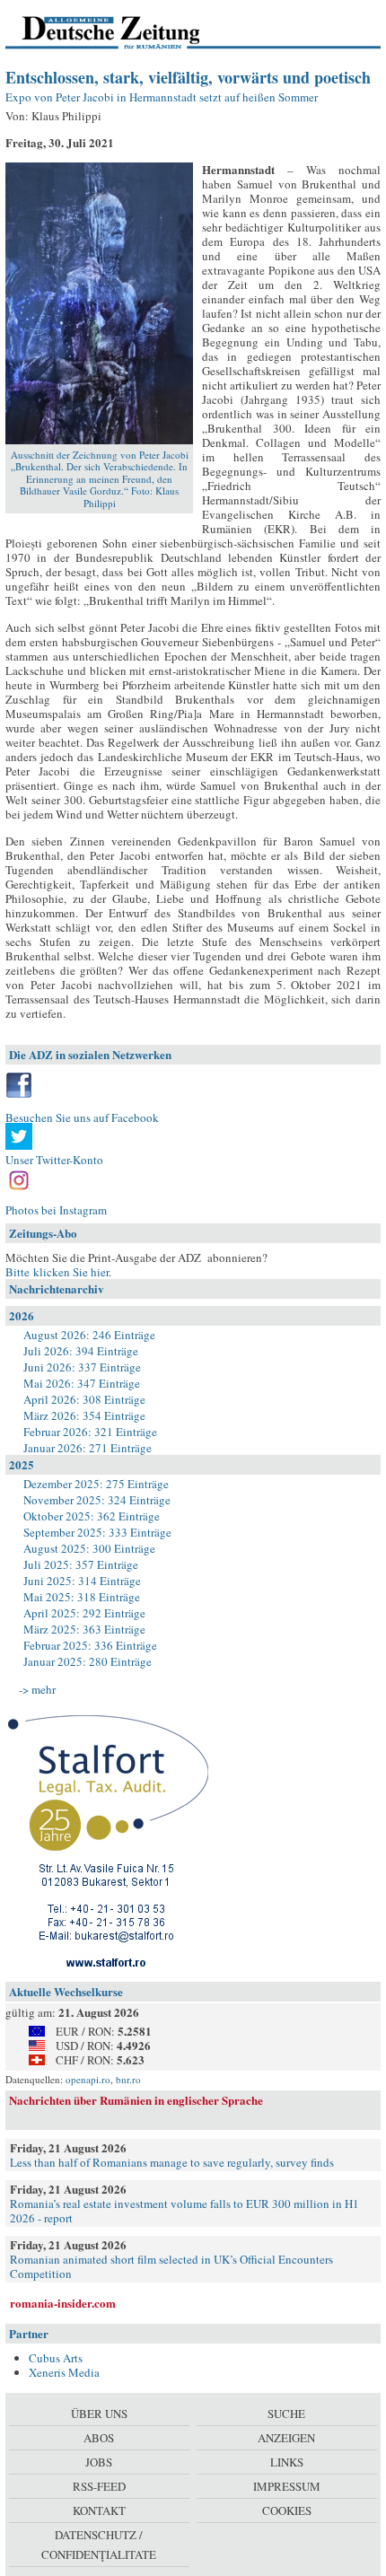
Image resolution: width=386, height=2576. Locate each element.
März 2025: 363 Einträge (84, 1629)
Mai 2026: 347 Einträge (82, 1383)
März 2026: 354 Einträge (84, 1415)
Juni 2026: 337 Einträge (82, 1367)
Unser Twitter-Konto (54, 1160)
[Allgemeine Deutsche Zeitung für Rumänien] (129, 31)
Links (287, 2462)
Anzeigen (286, 2438)
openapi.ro (88, 2079)
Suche (286, 2414)
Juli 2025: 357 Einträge (81, 1564)
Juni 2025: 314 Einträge (82, 1581)
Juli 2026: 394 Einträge (81, 1351)
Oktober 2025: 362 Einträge (92, 1516)
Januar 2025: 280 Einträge (88, 1661)
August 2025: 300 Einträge (89, 1548)
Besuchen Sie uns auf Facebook (82, 1117)
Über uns (99, 2414)
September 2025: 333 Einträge (97, 1532)
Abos (99, 2438)
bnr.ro (128, 2079)
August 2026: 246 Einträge (89, 1335)
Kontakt (99, 2510)
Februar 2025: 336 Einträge (90, 1645)
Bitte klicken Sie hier (57, 1272)
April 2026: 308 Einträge (84, 1399)
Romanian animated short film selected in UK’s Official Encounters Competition (171, 2266)
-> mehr (37, 1689)
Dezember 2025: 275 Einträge (96, 1484)
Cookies (287, 2510)
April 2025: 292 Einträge (84, 1613)
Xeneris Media (64, 2372)
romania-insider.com (63, 2303)
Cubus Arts (56, 2358)
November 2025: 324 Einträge (97, 1500)
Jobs (99, 2462)
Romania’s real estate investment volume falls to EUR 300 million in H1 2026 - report (184, 2211)
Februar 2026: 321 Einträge (90, 1432)
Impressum (287, 2486)
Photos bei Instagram (56, 1210)
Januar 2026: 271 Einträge (88, 1448)
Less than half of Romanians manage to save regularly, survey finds (172, 2162)
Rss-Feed (99, 2486)
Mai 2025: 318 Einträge (82, 1597)
